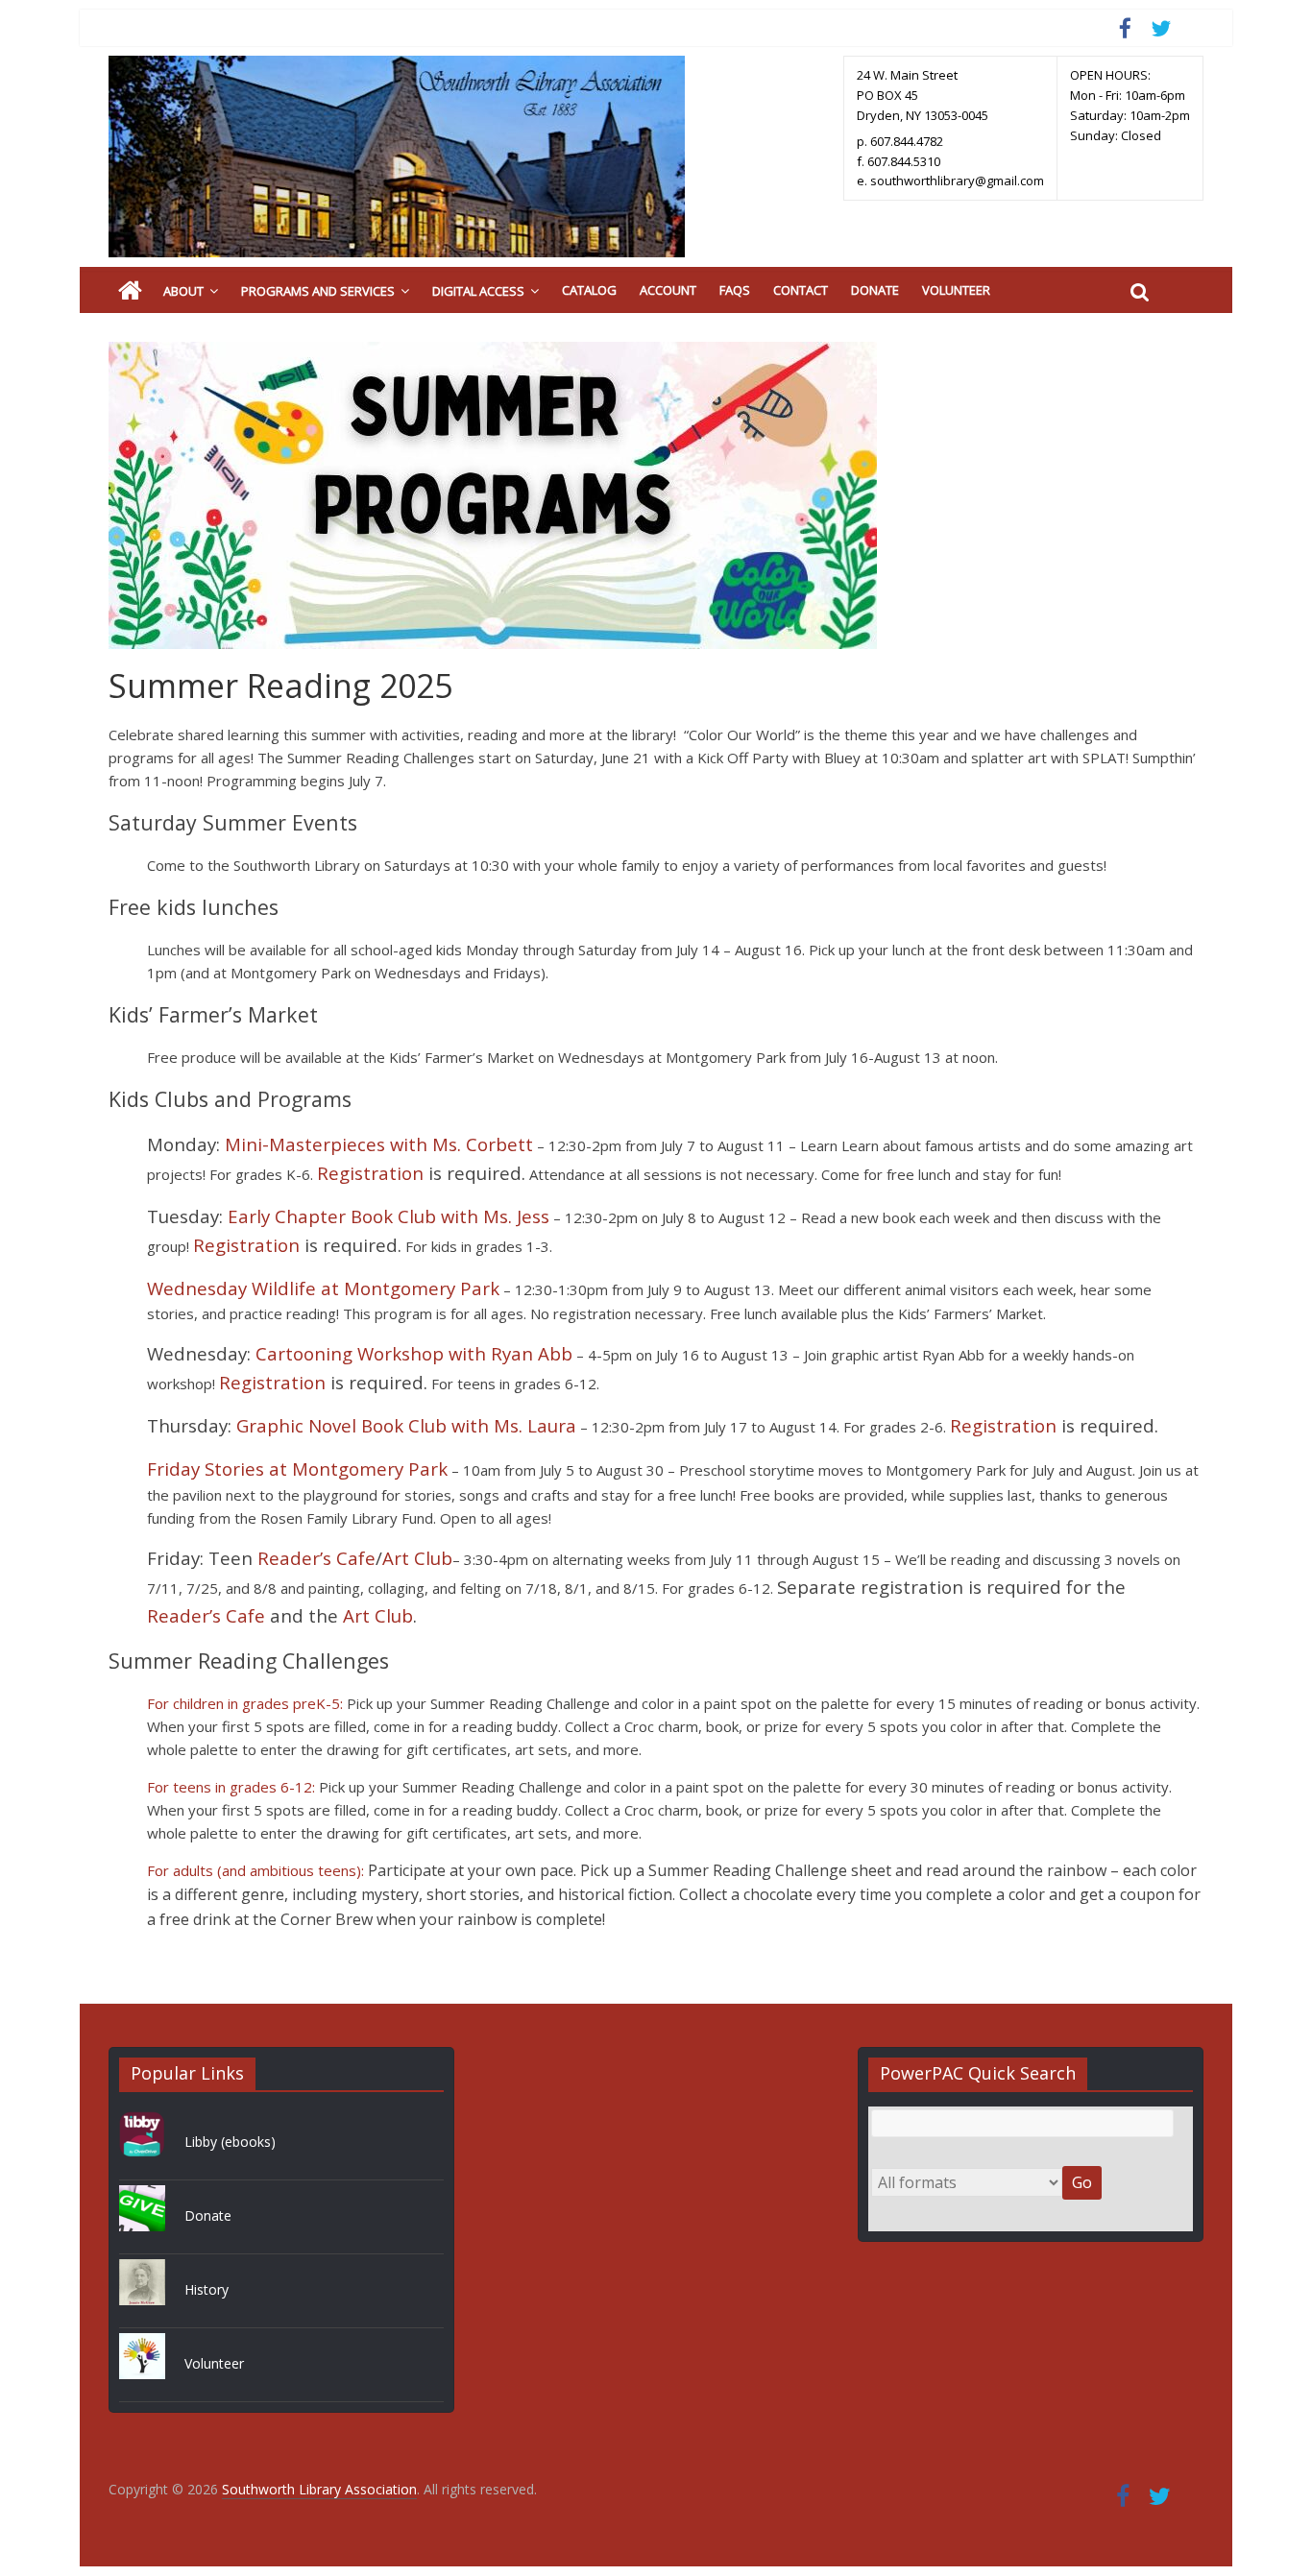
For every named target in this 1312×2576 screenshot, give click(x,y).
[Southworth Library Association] (130, 291)
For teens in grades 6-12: (231, 1787)
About (183, 291)
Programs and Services (318, 291)
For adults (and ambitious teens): (255, 1870)
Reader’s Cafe (316, 1558)
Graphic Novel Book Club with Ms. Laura (406, 1425)
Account (668, 290)
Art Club (417, 1558)
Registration (370, 1173)
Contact (801, 290)
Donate (875, 290)
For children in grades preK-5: (245, 1703)
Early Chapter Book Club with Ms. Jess (389, 1216)
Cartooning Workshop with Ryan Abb (414, 1353)
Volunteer (956, 290)
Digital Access (478, 291)
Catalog (589, 290)
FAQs (735, 290)
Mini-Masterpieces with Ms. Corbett (379, 1144)
